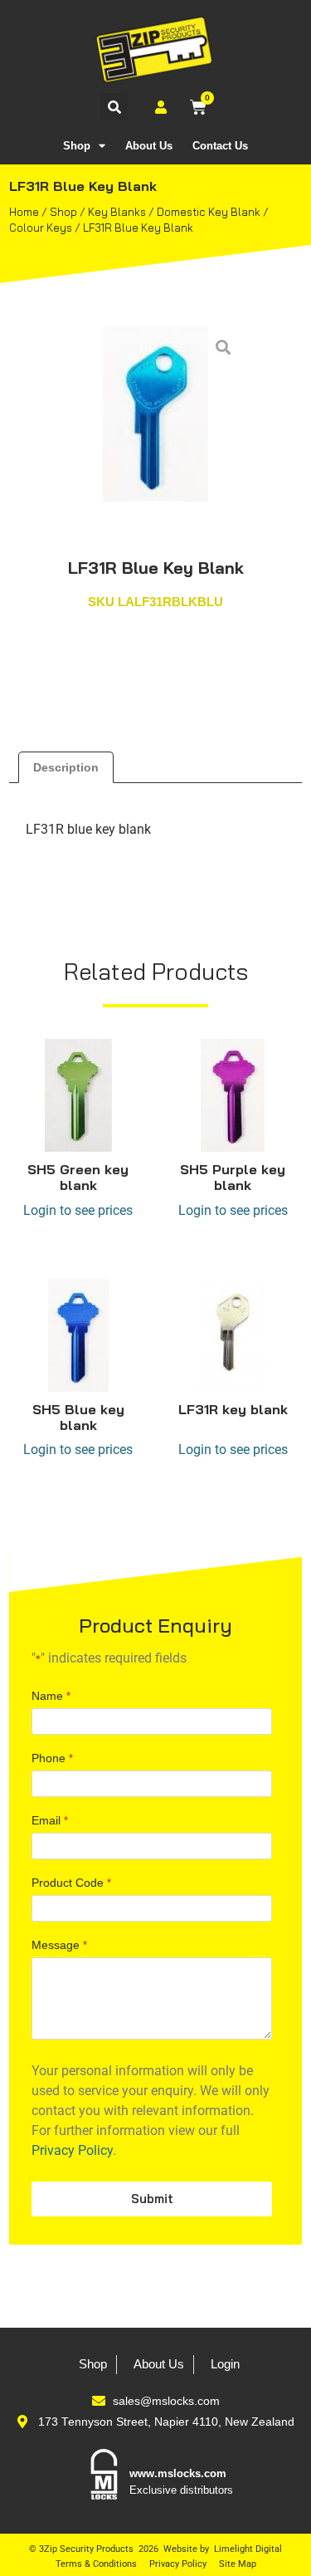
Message (59, 1945)
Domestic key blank (209, 212)
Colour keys (41, 228)
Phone (52, 1758)
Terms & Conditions (96, 2564)
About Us (149, 146)
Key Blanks (117, 212)
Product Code (71, 1883)
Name (51, 1696)
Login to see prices (78, 1210)
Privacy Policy (72, 2150)
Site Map (238, 2564)
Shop (77, 146)
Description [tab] (66, 767)
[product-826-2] (156, 414)
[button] (114, 107)
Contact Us (220, 146)
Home (24, 212)
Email (49, 1820)
